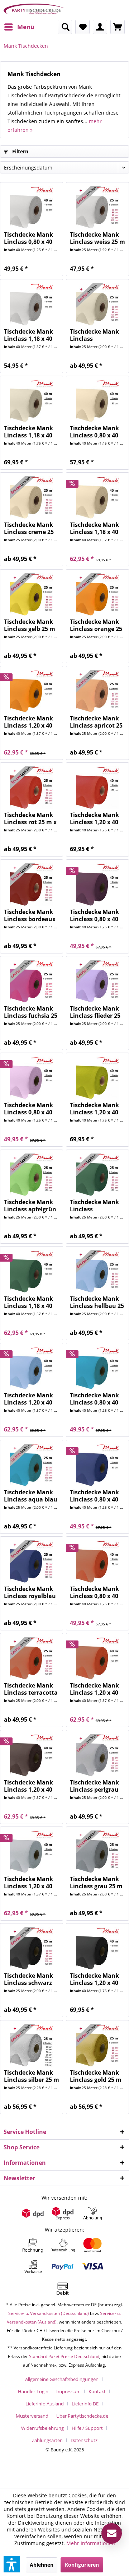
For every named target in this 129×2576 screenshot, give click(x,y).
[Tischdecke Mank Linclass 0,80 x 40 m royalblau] (97, 1465)
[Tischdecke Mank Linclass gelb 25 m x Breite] (32, 595)
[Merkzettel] (82, 27)
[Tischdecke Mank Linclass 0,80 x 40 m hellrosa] (32, 1078)
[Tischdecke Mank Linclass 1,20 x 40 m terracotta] (97, 1658)
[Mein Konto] (100, 27)
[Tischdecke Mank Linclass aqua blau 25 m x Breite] (32, 1465)
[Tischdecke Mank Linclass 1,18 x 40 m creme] (97, 498)
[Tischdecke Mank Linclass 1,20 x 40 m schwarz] (97, 1949)
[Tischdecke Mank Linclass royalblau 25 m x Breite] (32, 1562)
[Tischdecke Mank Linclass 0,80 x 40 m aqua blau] (97, 1368)
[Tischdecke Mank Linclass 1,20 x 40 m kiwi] (97, 1078)
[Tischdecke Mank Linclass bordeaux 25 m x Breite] (32, 885)
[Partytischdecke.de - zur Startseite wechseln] (34, 10)
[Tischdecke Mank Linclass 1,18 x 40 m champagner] (32, 401)
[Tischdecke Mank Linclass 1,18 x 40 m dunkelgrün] (32, 1272)
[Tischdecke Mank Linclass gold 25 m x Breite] (97, 2046)
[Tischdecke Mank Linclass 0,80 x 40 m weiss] (32, 208)
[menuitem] (19, 27)
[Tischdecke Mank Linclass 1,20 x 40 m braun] (32, 1755)
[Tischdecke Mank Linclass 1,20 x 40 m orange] (32, 691)
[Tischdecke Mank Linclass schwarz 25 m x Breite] (32, 1949)
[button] (12, 2564)
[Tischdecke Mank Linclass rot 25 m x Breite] (32, 788)
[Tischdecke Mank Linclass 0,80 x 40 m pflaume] (97, 885)
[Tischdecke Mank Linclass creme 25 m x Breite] (32, 498)
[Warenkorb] (118, 27)
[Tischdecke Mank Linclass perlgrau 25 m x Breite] (97, 1755)
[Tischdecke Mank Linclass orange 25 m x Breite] (97, 595)
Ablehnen (42, 2565)
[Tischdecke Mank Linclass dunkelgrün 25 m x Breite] (97, 1175)
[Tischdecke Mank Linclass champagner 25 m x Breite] (97, 305)
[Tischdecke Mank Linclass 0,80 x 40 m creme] (97, 401)
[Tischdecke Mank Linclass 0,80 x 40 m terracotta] (97, 1562)
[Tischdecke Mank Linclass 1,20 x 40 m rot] (97, 788)
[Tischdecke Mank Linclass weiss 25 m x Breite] (97, 208)
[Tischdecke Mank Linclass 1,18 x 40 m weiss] (32, 305)
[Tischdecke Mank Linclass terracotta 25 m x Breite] (32, 1658)
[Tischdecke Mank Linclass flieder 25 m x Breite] (97, 981)
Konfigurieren (82, 2565)
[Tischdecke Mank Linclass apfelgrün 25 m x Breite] (32, 1175)
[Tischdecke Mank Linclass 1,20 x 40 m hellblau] (32, 1368)
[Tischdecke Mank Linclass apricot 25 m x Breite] (97, 691)
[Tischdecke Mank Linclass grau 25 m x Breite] (97, 1852)
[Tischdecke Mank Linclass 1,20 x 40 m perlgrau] (32, 1852)
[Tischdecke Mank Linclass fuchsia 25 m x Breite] (32, 981)
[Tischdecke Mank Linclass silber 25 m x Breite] (32, 2046)
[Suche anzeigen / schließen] (65, 27)
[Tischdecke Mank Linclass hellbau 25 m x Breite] (97, 1272)
